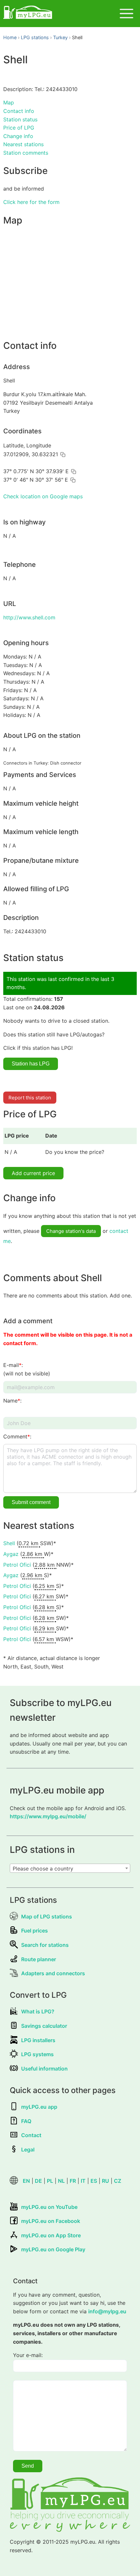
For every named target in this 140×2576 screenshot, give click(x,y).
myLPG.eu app (39, 2107)
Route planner (39, 1959)
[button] (63, 455)
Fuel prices (35, 1931)
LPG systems (37, 2054)
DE (38, 2181)
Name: (12, 1401)
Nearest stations (23, 144)
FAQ (26, 2121)
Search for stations (45, 1945)
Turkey (60, 37)
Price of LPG (19, 128)
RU (105, 2181)
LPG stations (35, 37)
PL (50, 2181)
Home (10, 37)
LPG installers (38, 2040)
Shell (9, 1543)
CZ (118, 2181)
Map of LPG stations (47, 1916)
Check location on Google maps (43, 496)
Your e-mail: (28, 2355)
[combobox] (70, 1868)
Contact (31, 2135)
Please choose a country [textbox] (43, 1869)
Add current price (33, 1173)
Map (9, 102)
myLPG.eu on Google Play (53, 2249)
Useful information (44, 2069)
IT (83, 2181)
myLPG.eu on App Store (51, 2235)
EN (26, 2181)
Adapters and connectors (53, 1973)
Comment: (17, 1436)
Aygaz (11, 1554)
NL (61, 2181)
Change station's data (71, 1231)
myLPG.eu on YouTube (49, 2207)
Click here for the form (31, 202)
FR (73, 2181)
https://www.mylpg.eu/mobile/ (48, 1816)
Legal (28, 2149)
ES (94, 2181)
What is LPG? (38, 2011)
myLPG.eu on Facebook (51, 2221)
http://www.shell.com (29, 617)
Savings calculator (44, 2026)
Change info (18, 136)
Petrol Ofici (17, 1565)
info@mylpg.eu (107, 2311)
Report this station (30, 1098)
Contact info (19, 111)
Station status (20, 119)
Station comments (26, 153)
